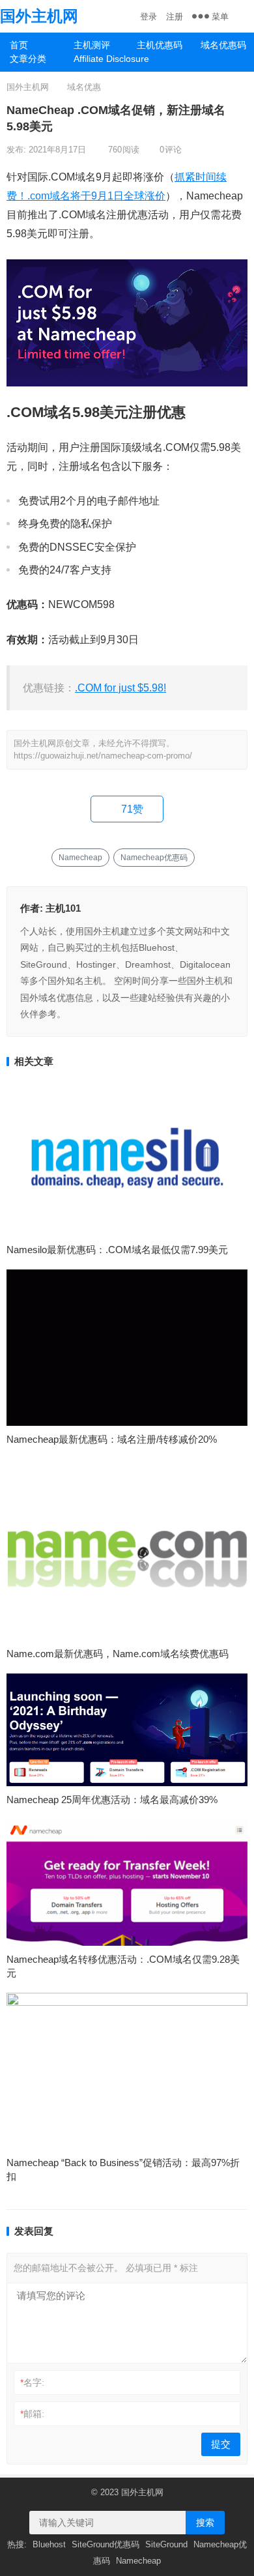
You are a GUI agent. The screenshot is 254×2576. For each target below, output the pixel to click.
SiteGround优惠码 (106, 2544)
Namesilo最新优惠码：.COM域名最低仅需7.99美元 (117, 1250)
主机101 (63, 908)
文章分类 (28, 59)
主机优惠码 (160, 45)
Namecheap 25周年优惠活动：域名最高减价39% (112, 1800)
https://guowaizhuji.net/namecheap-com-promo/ (103, 756)
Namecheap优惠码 (154, 858)
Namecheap (80, 858)
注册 (175, 17)
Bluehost (49, 2544)
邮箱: (32, 2414)
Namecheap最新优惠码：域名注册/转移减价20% (112, 1439)
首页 (19, 45)
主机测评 (92, 45)
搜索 (205, 2523)
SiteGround (166, 2544)
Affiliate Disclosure (101, 59)
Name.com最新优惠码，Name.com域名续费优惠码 (118, 1654)
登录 (148, 17)
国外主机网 (39, 16)
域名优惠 (84, 87)
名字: (32, 2382)
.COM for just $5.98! (120, 688)
